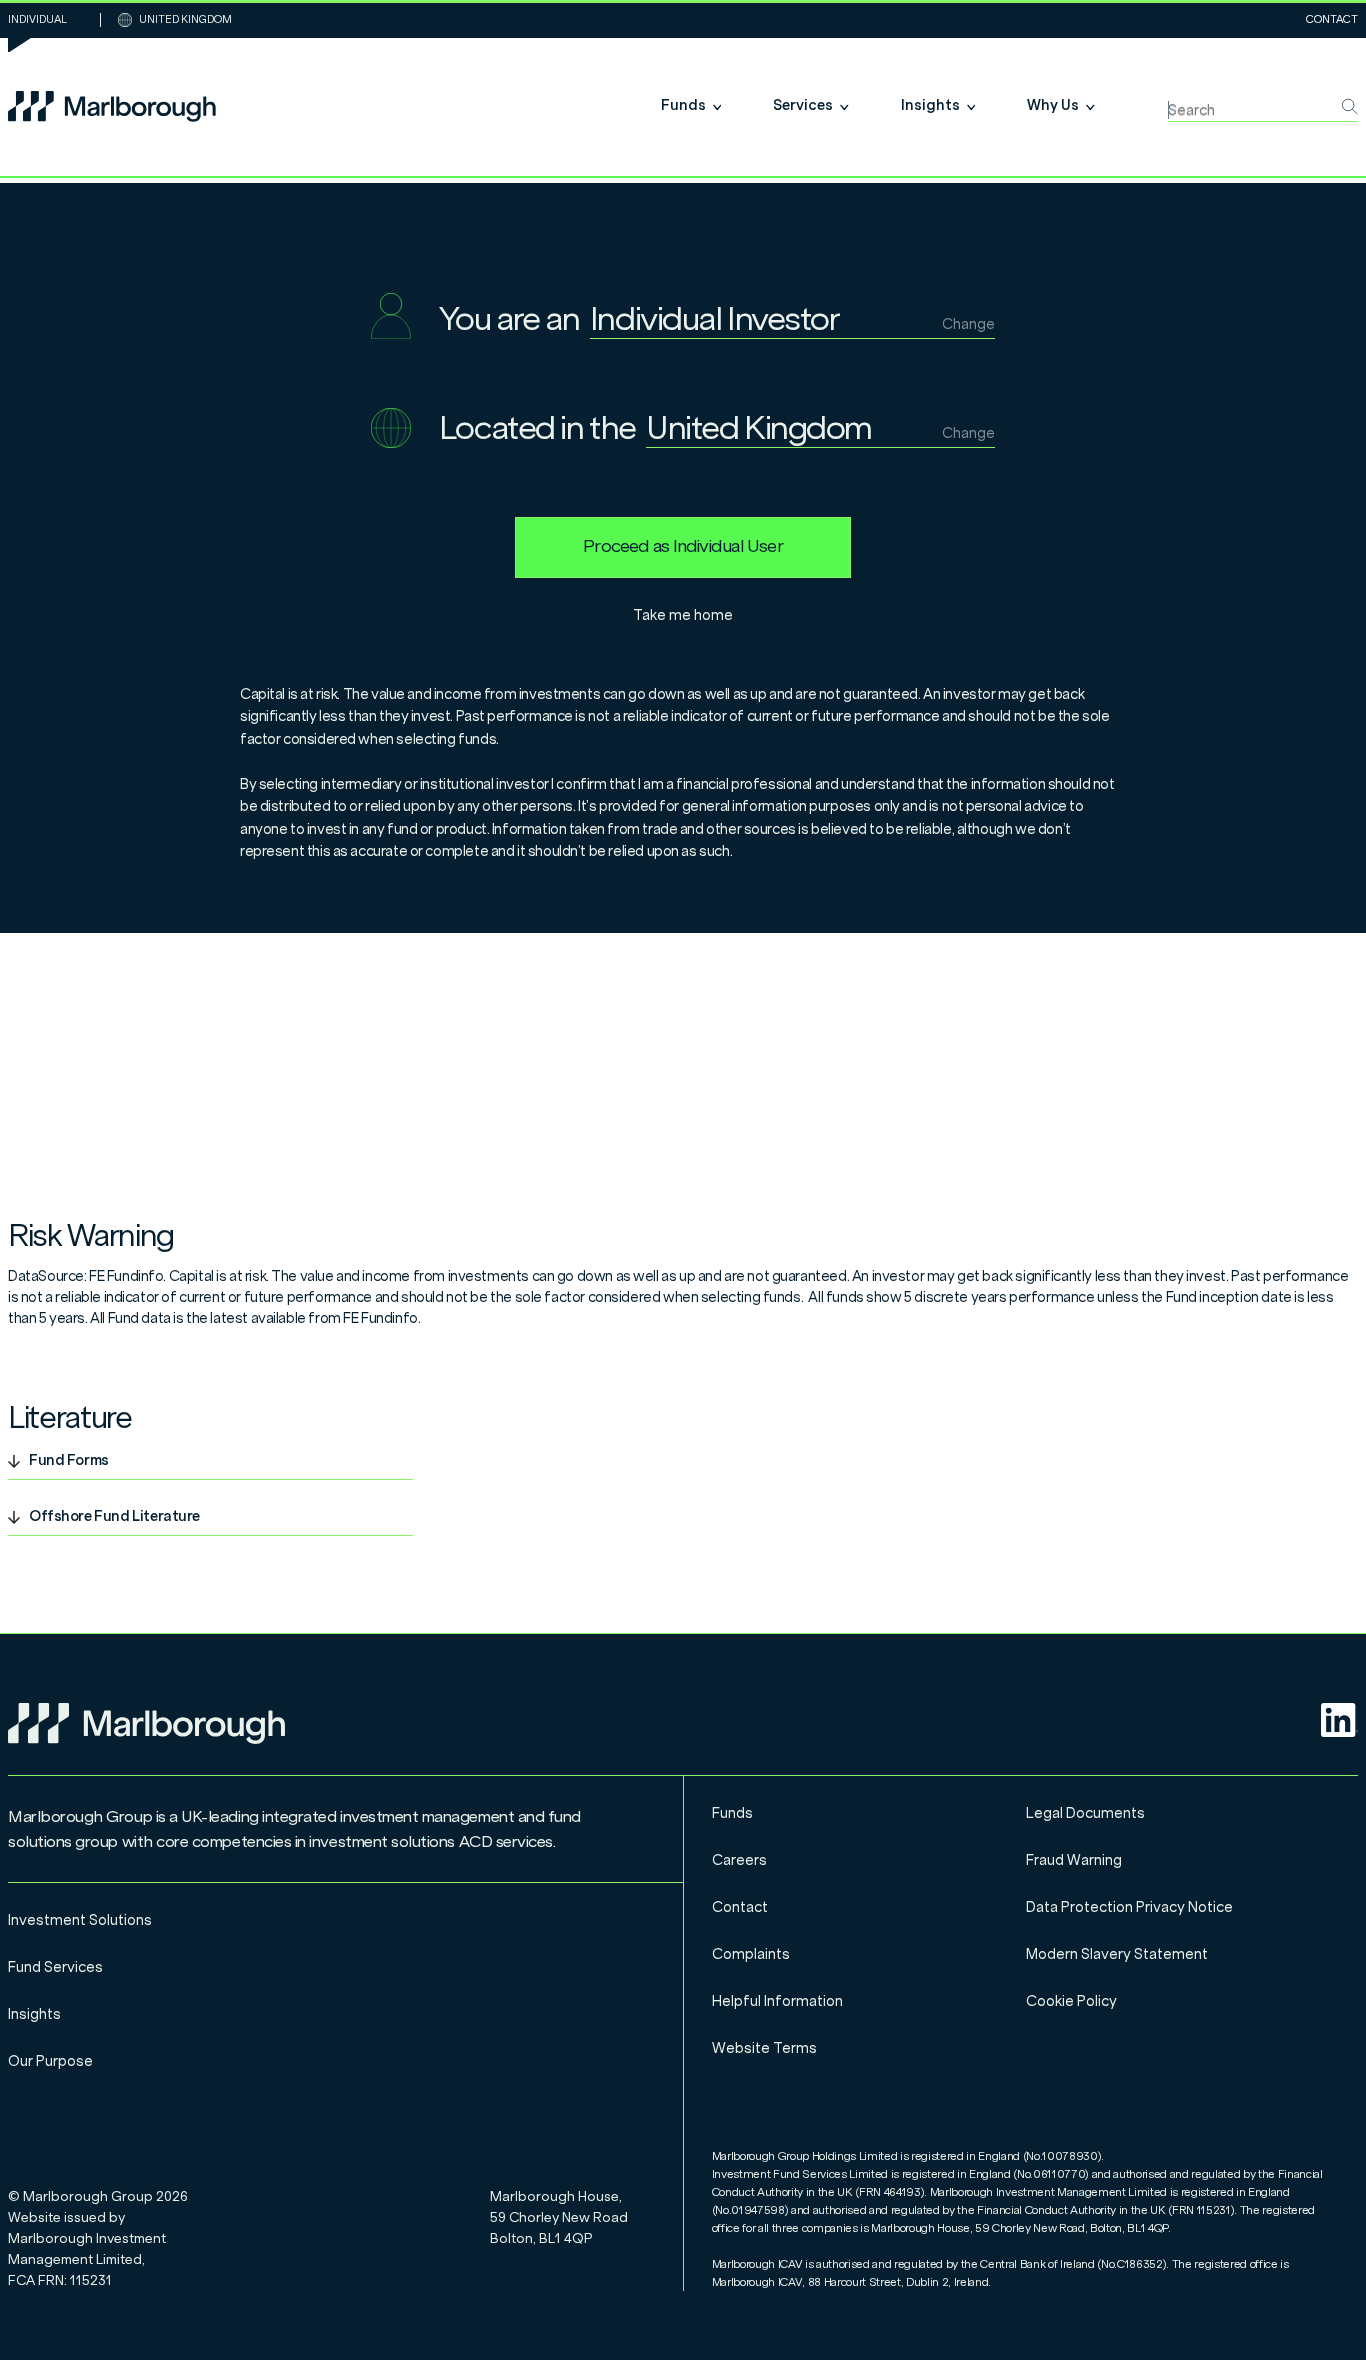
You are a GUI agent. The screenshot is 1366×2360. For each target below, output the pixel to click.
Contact (1332, 20)
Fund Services (55, 1967)
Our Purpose (50, 2061)
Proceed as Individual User (683, 546)
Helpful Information (777, 2001)
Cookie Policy (1071, 2001)
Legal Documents (1085, 1813)
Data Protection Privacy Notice (1129, 1907)
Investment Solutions (80, 1920)
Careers (739, 1860)
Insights (34, 2014)
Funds (732, 1813)
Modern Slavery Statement (1117, 1954)
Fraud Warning (1074, 1860)
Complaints (751, 1954)
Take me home (683, 615)
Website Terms (764, 2048)
